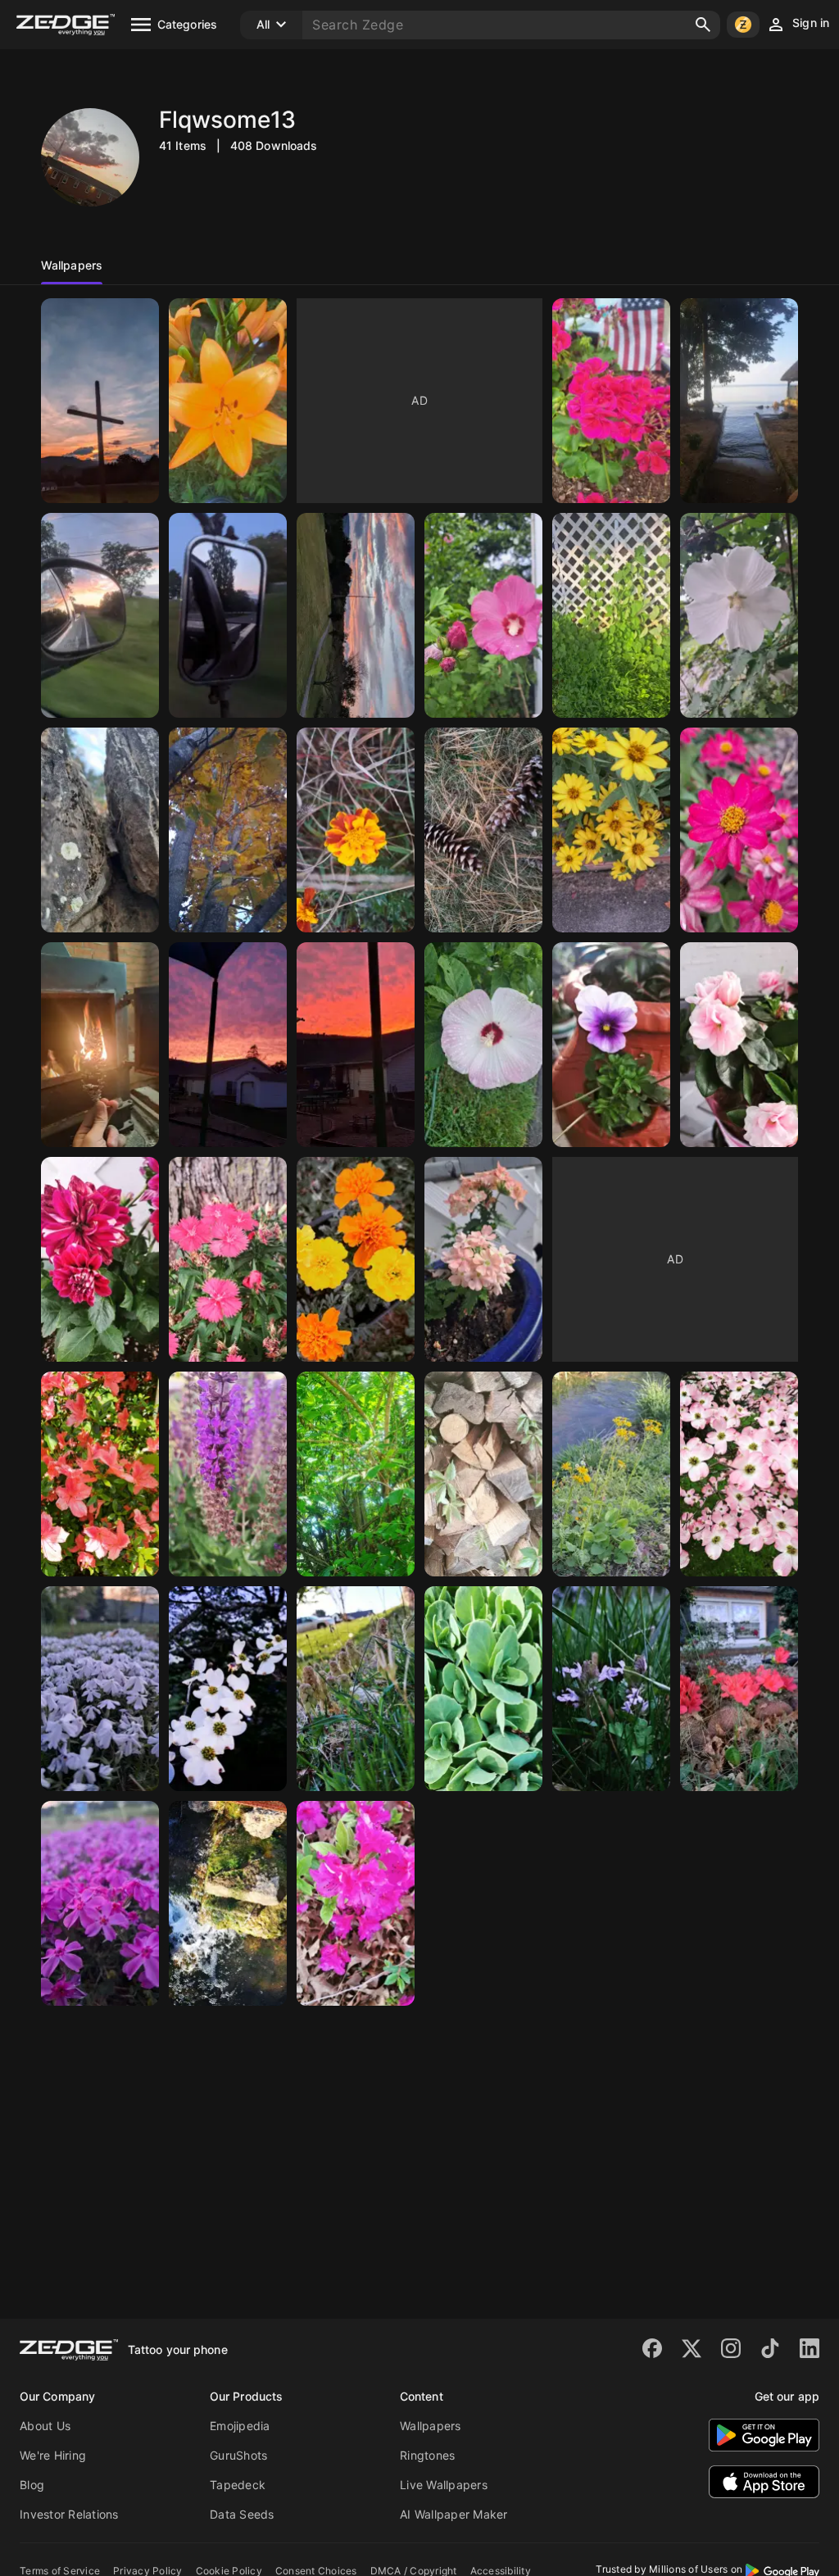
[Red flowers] (739, 1689)
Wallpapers (431, 2426)
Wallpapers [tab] (72, 265)
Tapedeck (238, 2485)
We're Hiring (53, 2455)
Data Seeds (242, 2514)
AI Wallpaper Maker (454, 2514)
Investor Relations (69, 2514)
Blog (32, 2485)
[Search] (703, 25)
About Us (45, 2426)
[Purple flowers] (611, 1689)
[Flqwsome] (100, 401)
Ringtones (427, 2455)
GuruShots (238, 2455)
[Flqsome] (611, 1045)
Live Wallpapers (444, 2485)
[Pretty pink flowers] (100, 1903)
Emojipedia (240, 2426)
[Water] (228, 1903)
